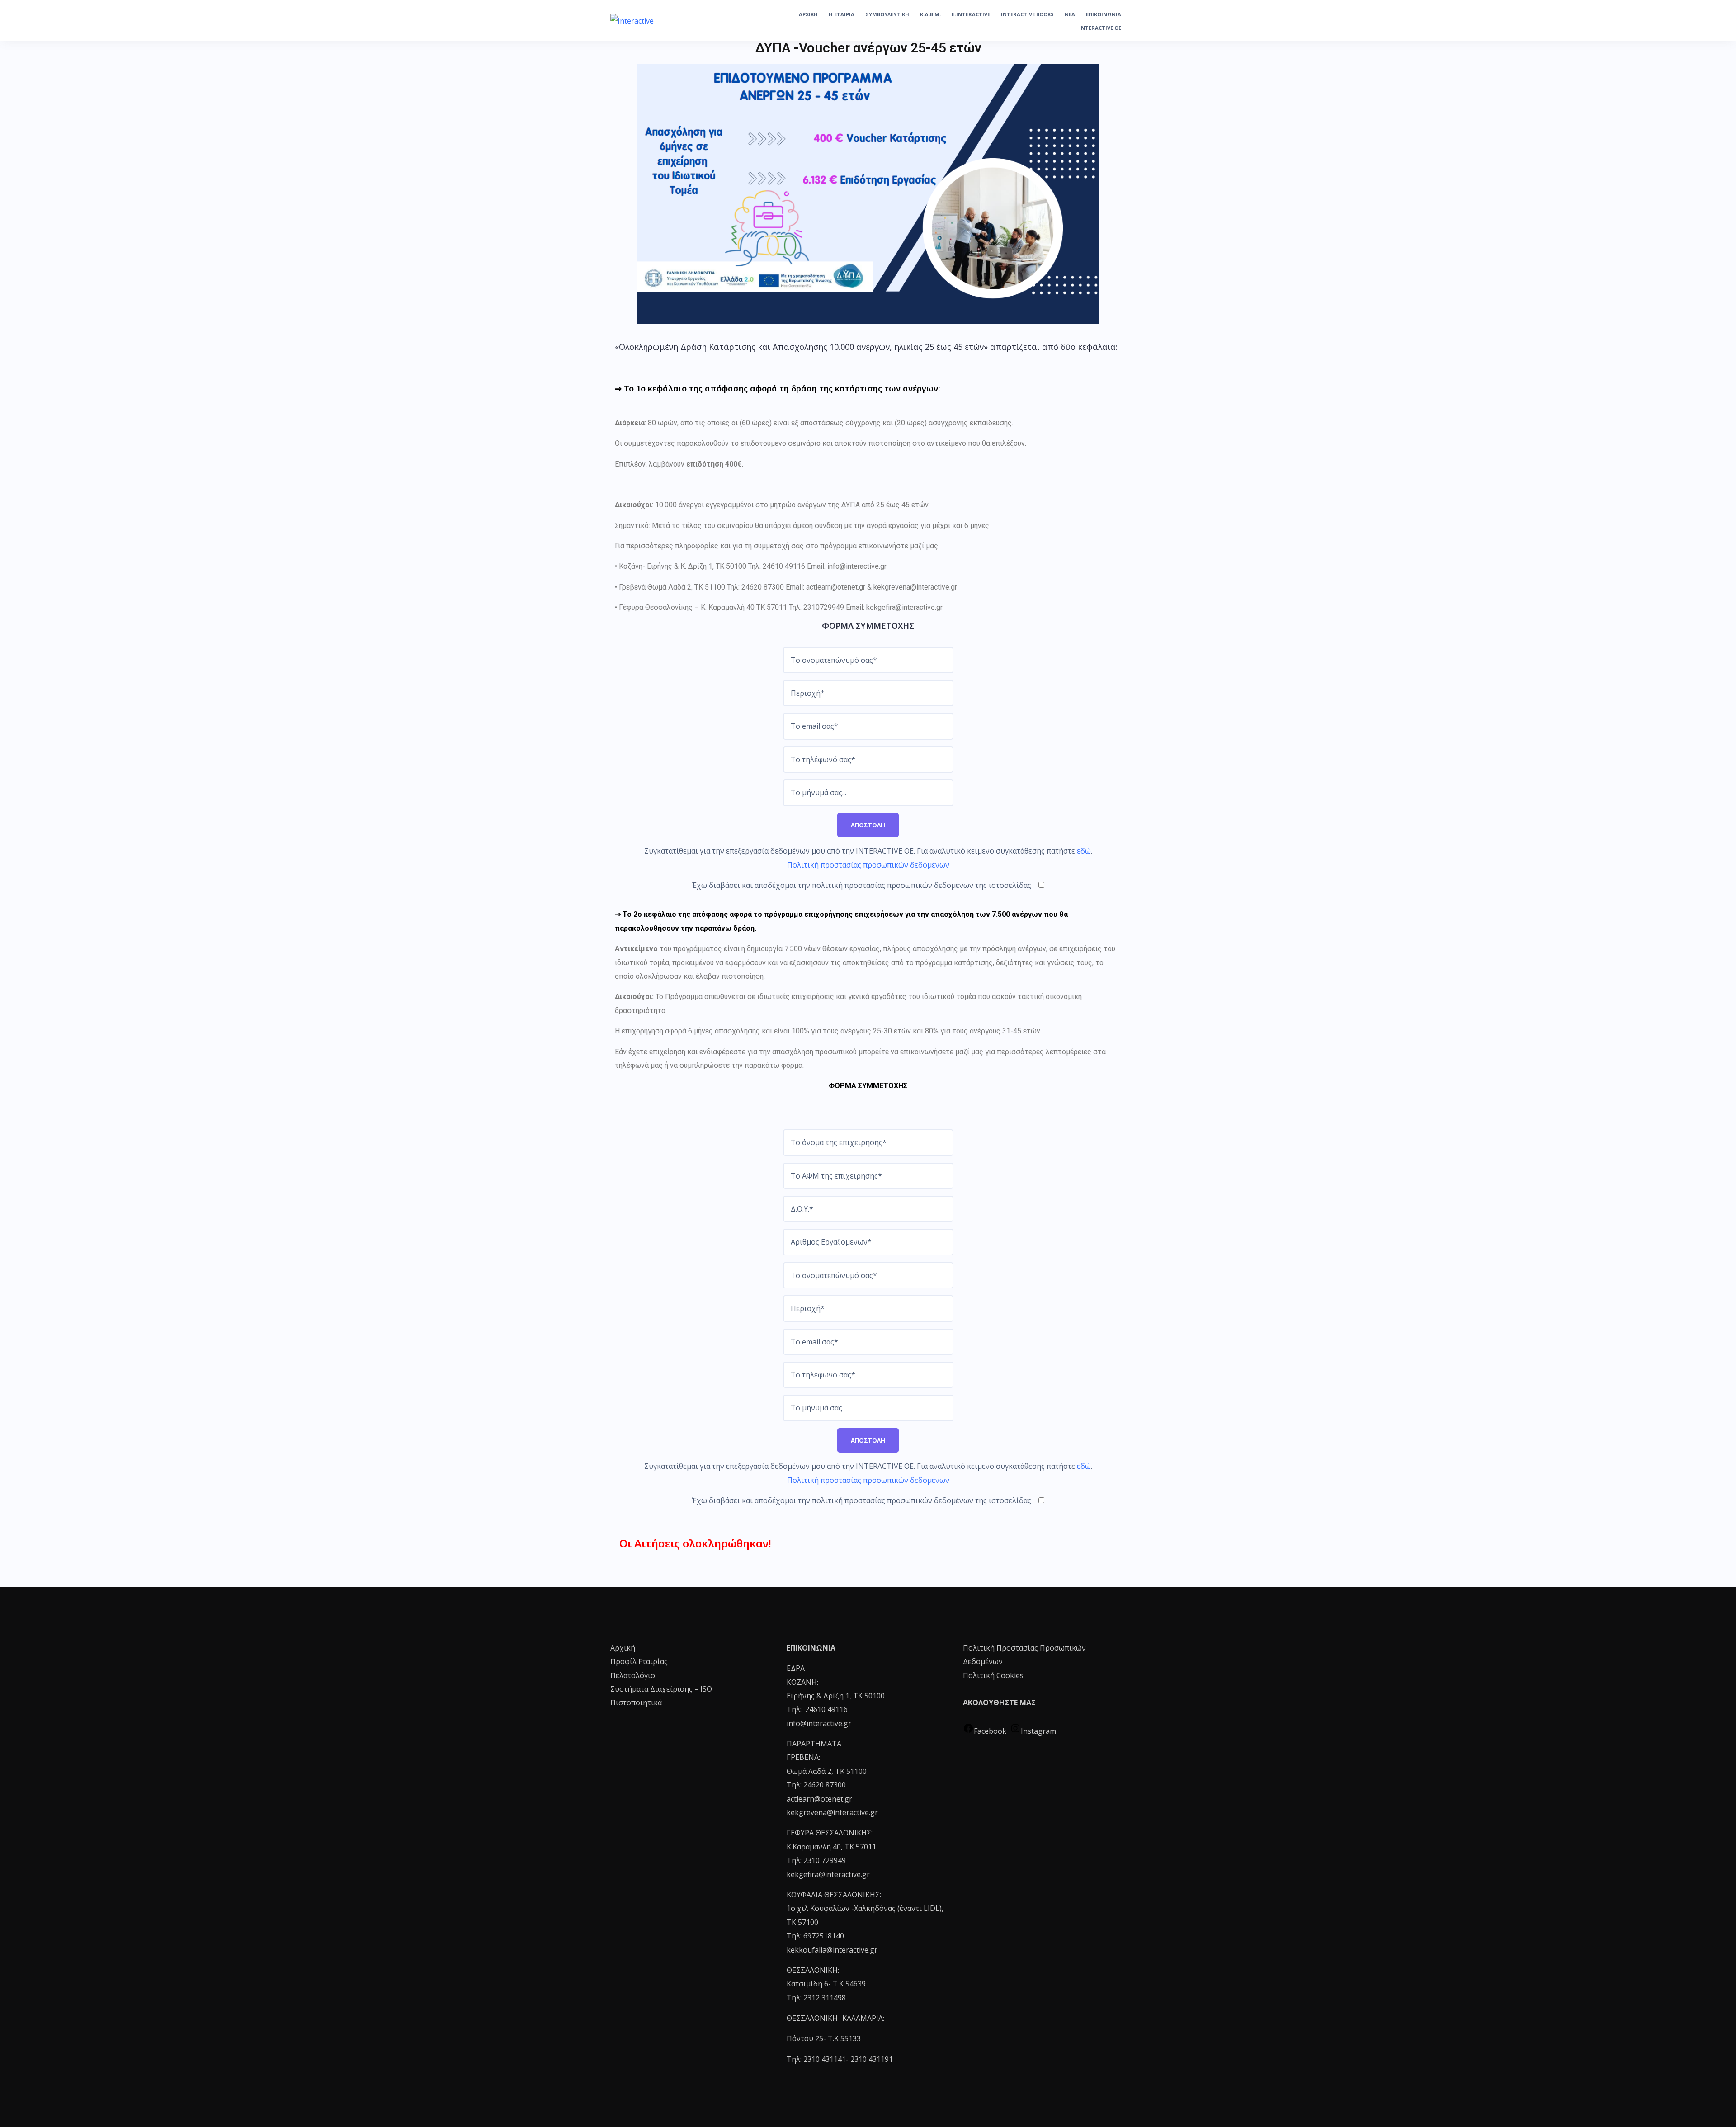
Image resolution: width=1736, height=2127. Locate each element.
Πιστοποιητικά (636, 1703)
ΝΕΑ (1070, 14)
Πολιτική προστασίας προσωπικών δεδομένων (868, 865)
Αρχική (623, 1648)
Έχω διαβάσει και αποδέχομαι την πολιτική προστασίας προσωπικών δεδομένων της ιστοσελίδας (862, 885)
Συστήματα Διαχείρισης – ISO (661, 1689)
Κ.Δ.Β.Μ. (930, 14)
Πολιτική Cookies (993, 1675)
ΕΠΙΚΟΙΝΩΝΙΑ (1104, 14)
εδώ (1084, 851)
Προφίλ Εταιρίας (639, 1661)
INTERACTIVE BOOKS (1027, 14)
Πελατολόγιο (633, 1675)
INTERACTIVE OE (1100, 28)
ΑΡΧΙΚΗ (808, 14)
